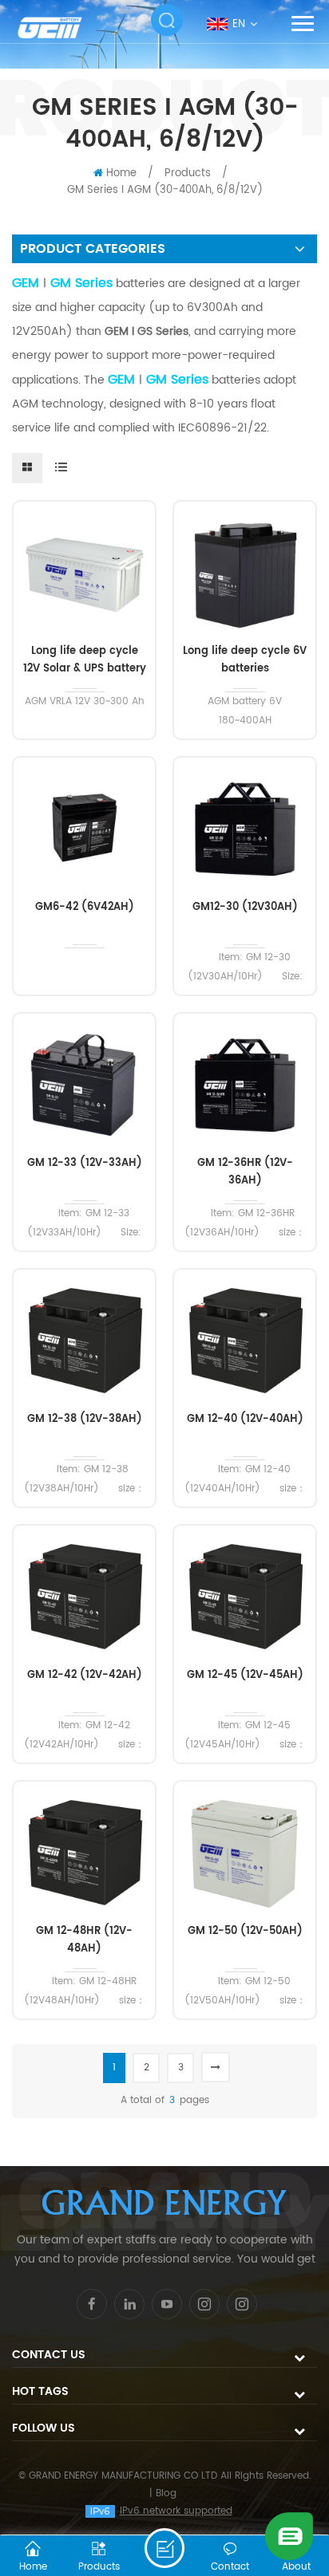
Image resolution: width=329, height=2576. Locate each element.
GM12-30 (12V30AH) (245, 907)
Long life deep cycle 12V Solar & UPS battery (85, 660)
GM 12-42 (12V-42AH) (85, 1675)
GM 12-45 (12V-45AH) (245, 1675)
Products (188, 173)
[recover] (289, 2536)
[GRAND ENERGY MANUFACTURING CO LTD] (60, 28)
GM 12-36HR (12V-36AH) (245, 1172)
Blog (166, 2493)
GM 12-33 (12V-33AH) (85, 1163)
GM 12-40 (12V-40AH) (245, 1419)
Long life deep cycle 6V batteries (245, 660)
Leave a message (164, 2548)
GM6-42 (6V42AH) (85, 907)
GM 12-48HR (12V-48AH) (84, 1940)
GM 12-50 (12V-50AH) (245, 1931)
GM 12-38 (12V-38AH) (85, 1419)
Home (121, 173)
